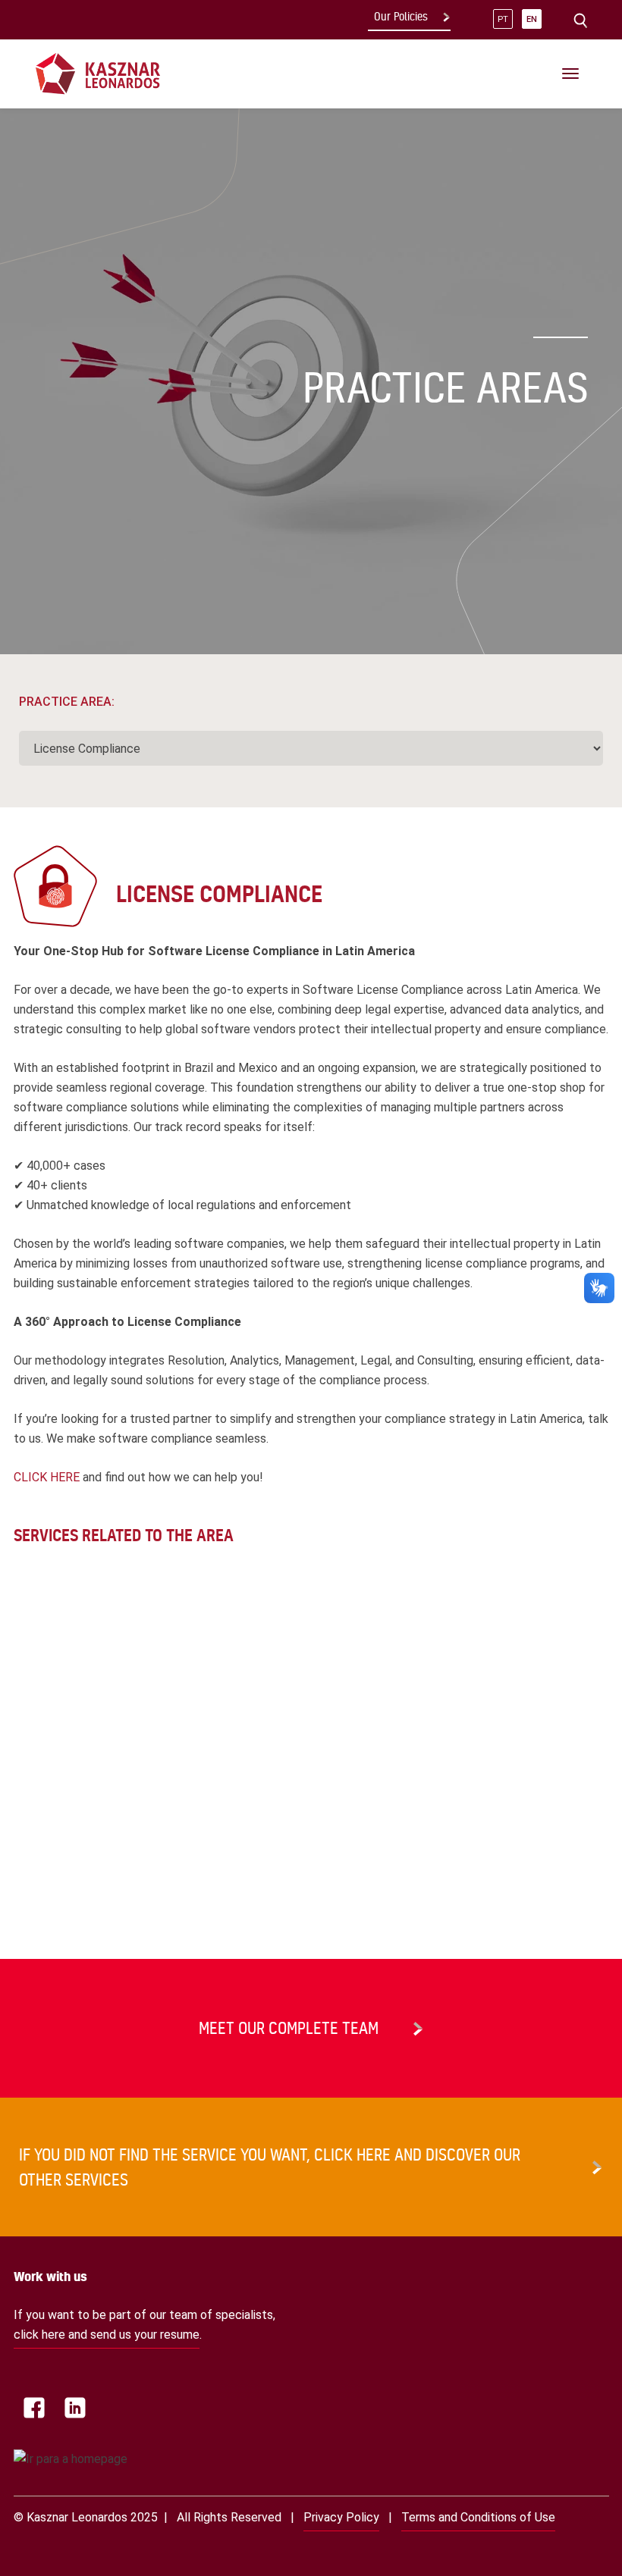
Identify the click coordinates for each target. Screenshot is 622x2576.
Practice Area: (67, 702)
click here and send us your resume (107, 2335)
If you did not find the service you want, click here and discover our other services (270, 2167)
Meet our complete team (289, 2028)
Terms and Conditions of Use (478, 2517)
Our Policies (401, 17)
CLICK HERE (47, 1477)
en (532, 19)
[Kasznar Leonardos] (98, 73)
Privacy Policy (341, 2517)
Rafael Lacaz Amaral (68, 1846)
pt (503, 19)
